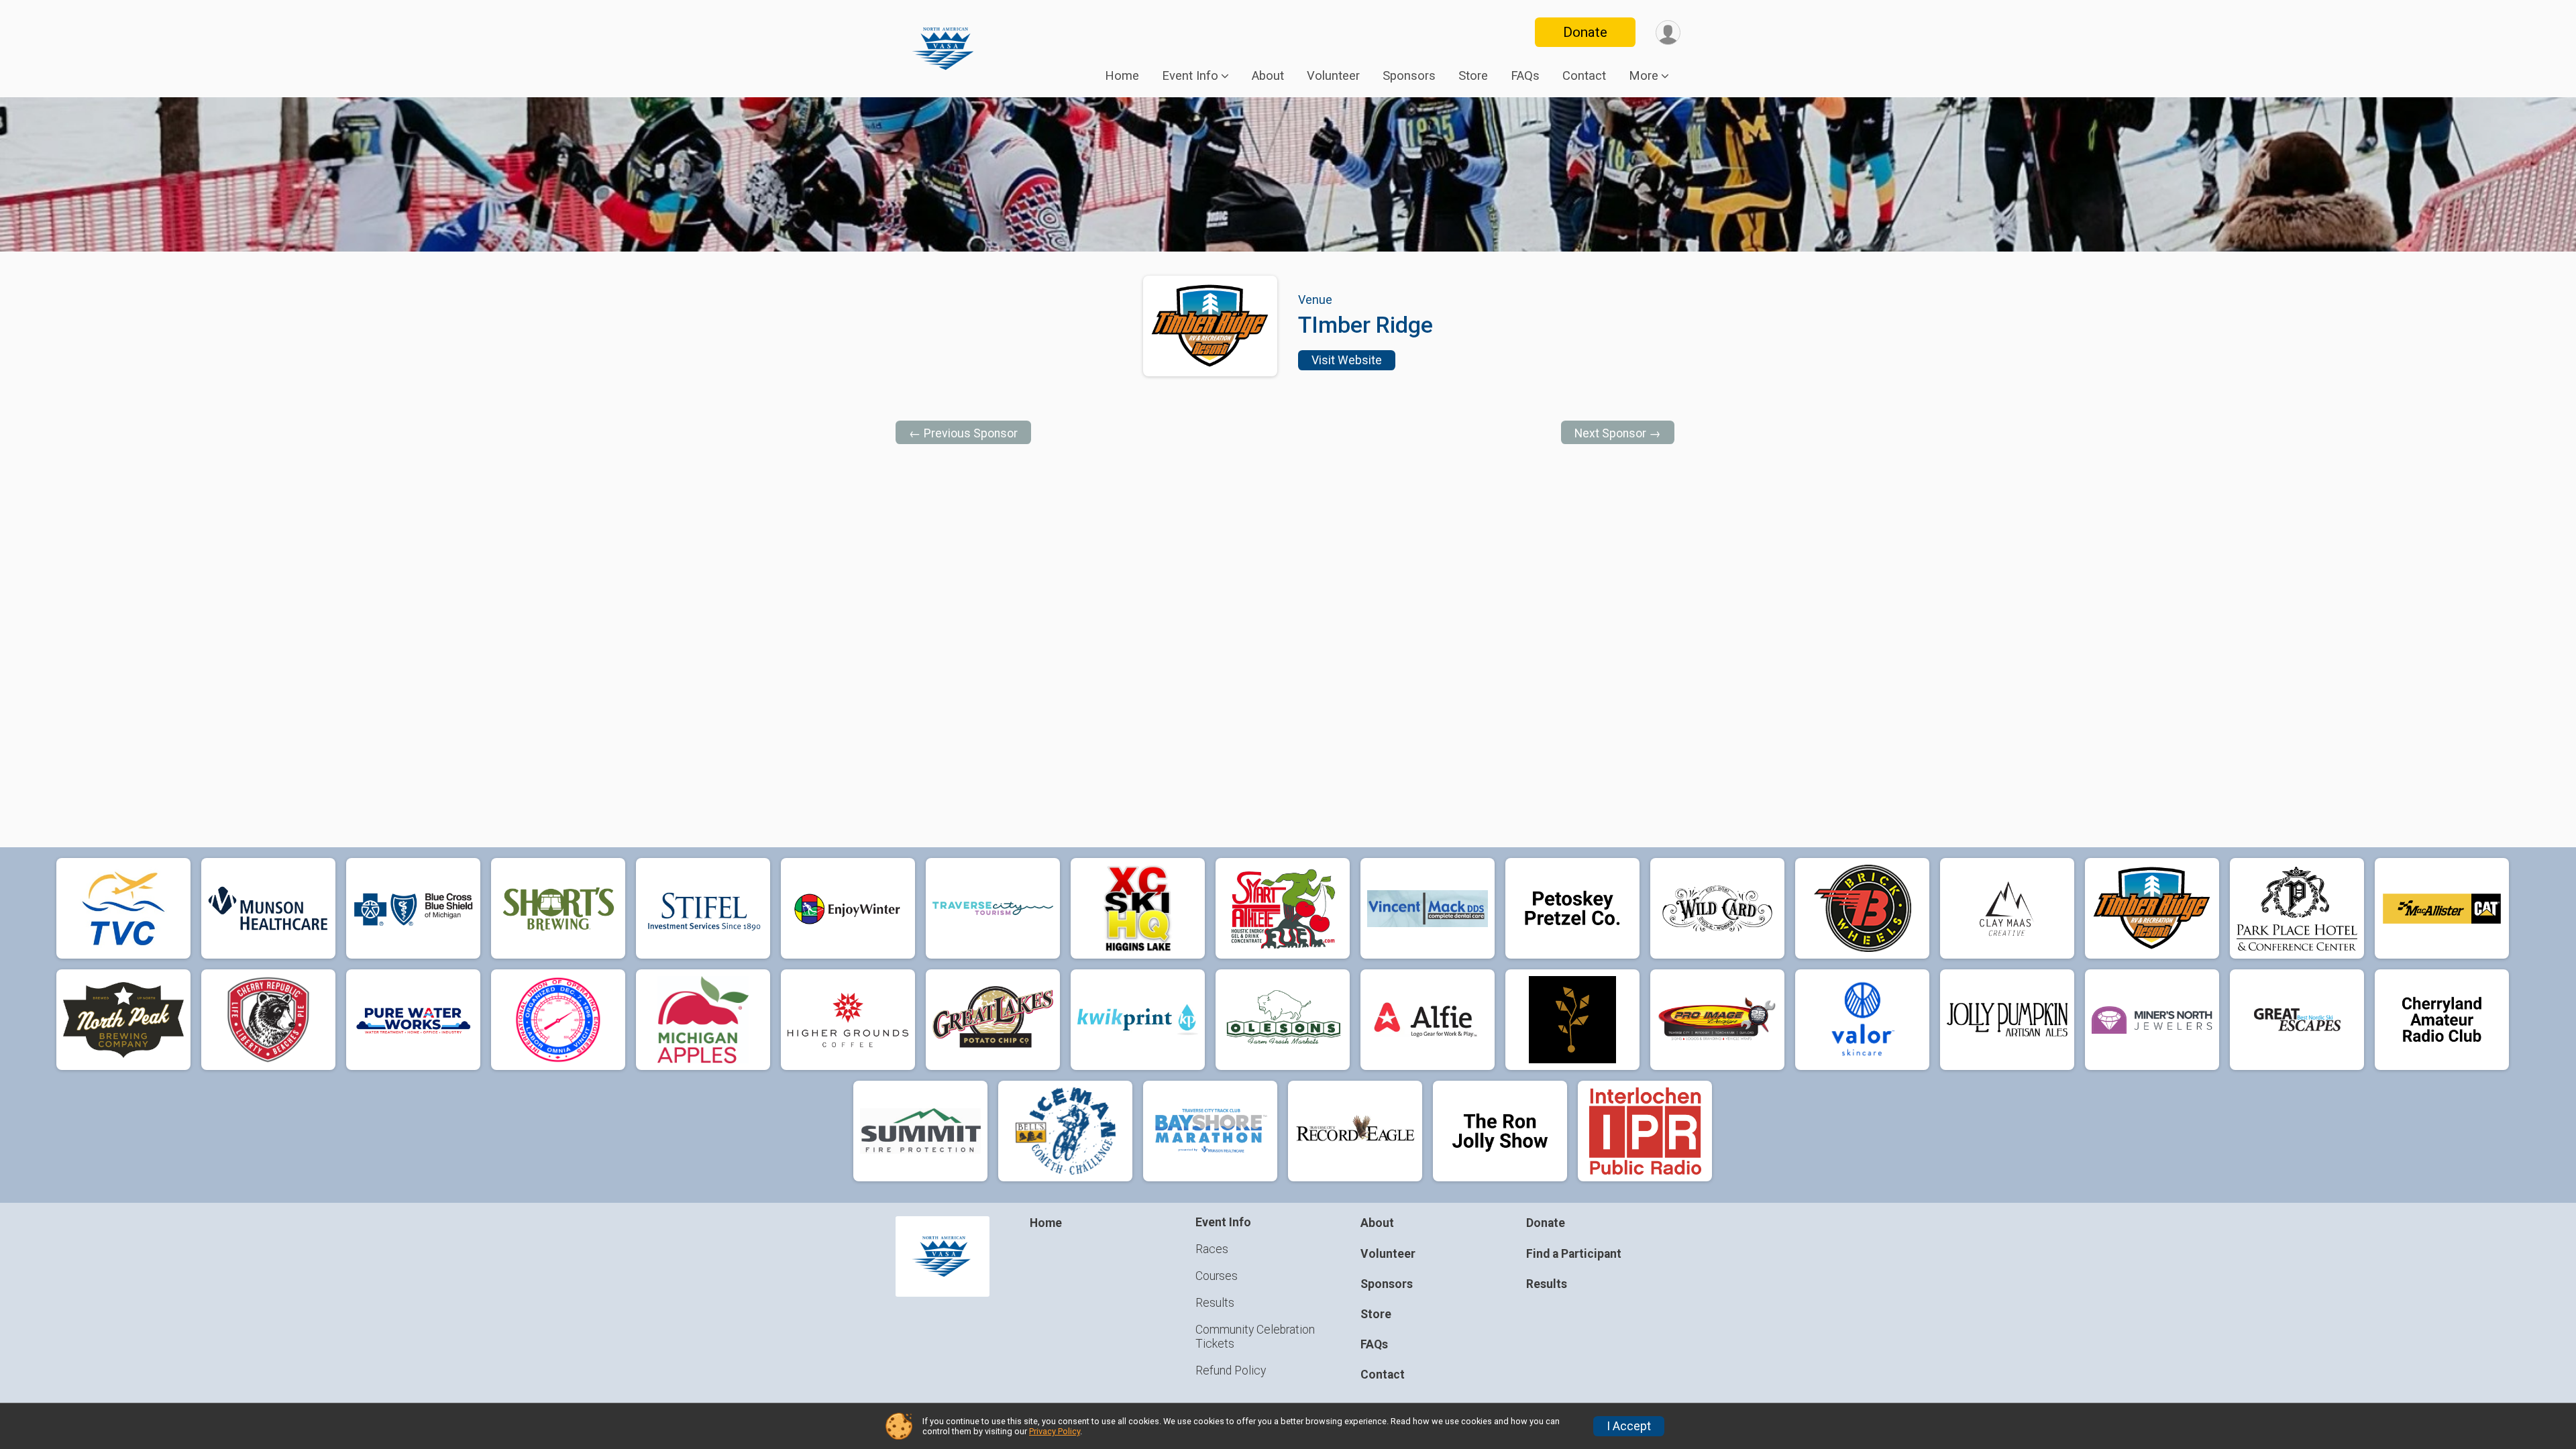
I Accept (1629, 1426)
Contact (1584, 76)
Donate (1585, 32)
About (1268, 76)
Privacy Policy (1055, 1431)
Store (1473, 76)
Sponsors (1409, 76)
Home (1122, 76)
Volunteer (1333, 76)
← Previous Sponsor (963, 433)
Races (1212, 1249)
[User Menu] (1668, 33)
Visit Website (1347, 360)
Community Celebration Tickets (1255, 1336)
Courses (1217, 1276)
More (1644, 76)
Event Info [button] (1190, 76)
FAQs (1525, 76)
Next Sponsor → (1618, 433)
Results (1215, 1303)
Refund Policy (1231, 1371)
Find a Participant (1574, 1254)
